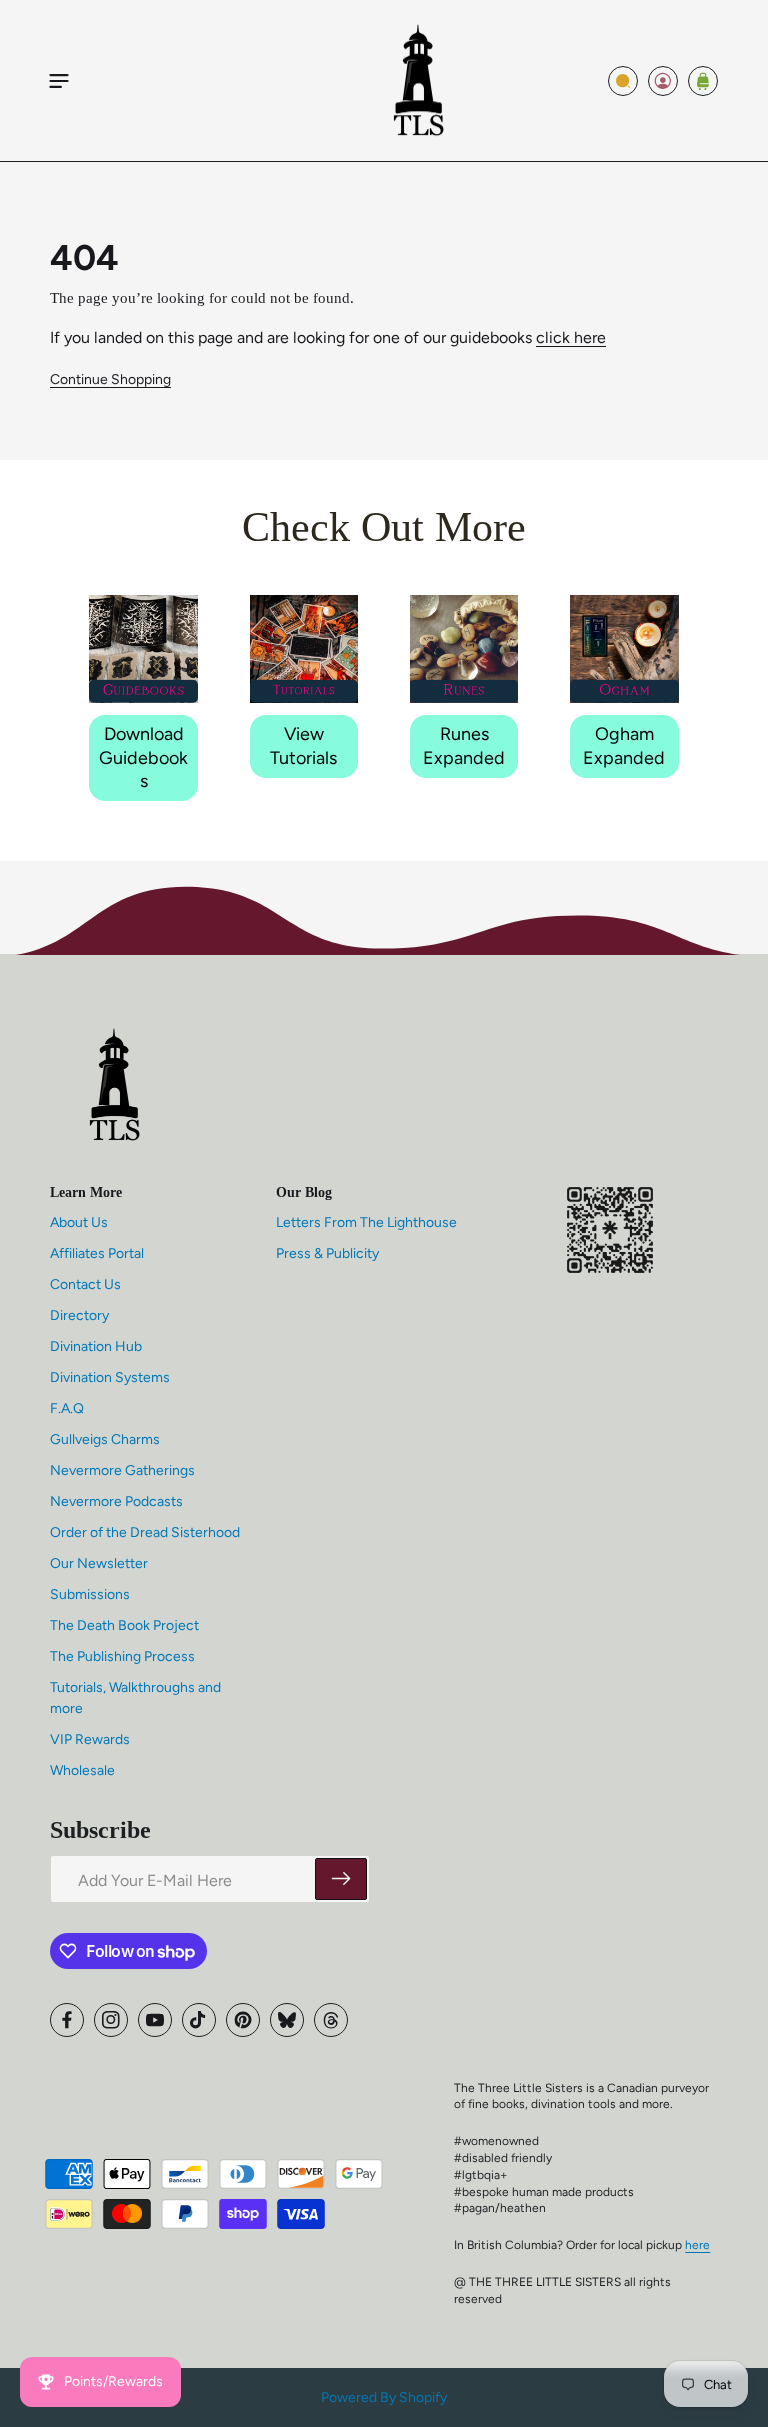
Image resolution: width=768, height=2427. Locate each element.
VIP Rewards (90, 1739)
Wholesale (82, 1770)
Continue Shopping (110, 379)
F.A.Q (67, 1408)
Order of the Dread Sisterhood (145, 1532)
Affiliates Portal (97, 1253)
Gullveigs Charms (105, 1439)
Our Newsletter (99, 1563)
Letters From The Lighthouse (366, 1222)
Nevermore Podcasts (116, 1501)
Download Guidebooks (143, 757)
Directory (79, 1315)
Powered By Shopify (384, 2397)
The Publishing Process (122, 1656)
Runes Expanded (464, 745)
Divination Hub (96, 1346)
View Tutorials (303, 745)
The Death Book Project (124, 1625)
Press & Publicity (327, 1253)
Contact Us (85, 1284)
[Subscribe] (341, 1879)
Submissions (90, 1594)
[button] (59, 81)
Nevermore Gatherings (122, 1470)
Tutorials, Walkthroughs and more (135, 1698)
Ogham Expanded (624, 745)
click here (571, 337)
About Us (79, 1222)
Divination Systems (110, 1377)
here (697, 2245)
